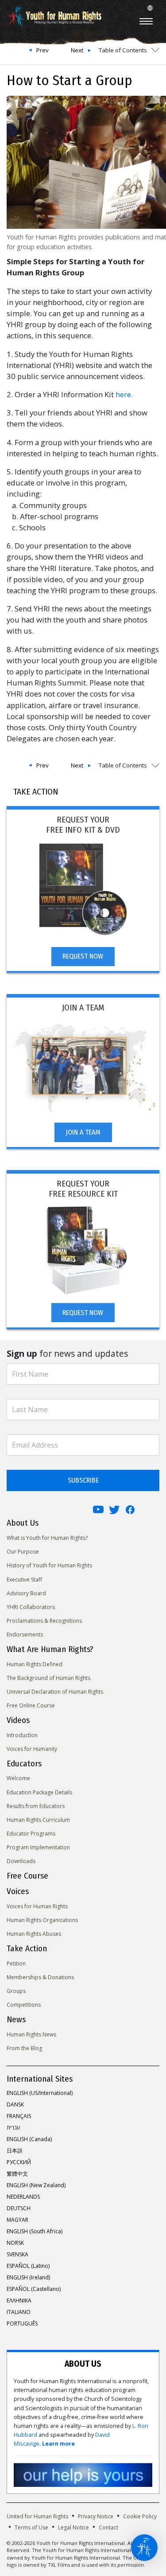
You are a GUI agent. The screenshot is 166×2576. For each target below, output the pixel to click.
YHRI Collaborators (31, 1607)
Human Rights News (31, 2034)
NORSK (15, 2243)
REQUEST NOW (83, 956)
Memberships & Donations (40, 1977)
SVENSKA (17, 2254)
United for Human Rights (37, 2516)
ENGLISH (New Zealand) (36, 2185)
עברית (13, 2128)
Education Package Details (39, 1792)
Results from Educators (36, 1806)
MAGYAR (17, 2220)
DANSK (15, 2104)
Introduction (22, 1735)
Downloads (21, 1861)
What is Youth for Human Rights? (47, 1538)
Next (77, 50)
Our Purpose (23, 1552)
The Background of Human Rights (48, 1678)
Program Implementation (38, 1847)
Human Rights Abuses (34, 1934)
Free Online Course (31, 1705)
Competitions (24, 2005)
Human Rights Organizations (42, 1920)
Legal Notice (73, 2527)
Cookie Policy (140, 2516)
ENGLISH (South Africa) (35, 2231)
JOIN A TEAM (83, 1132)
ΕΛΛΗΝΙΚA (19, 2300)
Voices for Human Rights (37, 1906)
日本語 (15, 2151)
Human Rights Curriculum (38, 1820)
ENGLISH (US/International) (40, 2093)
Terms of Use (31, 2527)
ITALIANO (19, 2312)
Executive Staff (24, 1580)
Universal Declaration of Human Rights (55, 1692)
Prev (42, 50)
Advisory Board (26, 1593)
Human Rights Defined (35, 1664)
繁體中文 (17, 2174)
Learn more (58, 2444)
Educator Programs (31, 1834)
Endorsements (25, 1634)
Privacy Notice (96, 2516)
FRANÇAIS (19, 2116)
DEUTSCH (19, 2208)
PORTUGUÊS (22, 2323)
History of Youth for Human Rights (49, 1565)
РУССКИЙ (19, 2162)
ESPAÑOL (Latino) (28, 2266)
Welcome (18, 1778)
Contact (108, 2527)
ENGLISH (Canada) (29, 2139)
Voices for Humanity (32, 1749)
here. (124, 394)
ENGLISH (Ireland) (28, 2277)
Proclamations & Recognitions (44, 1621)
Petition (16, 1963)
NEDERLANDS (23, 2197)
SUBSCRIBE (83, 1480)
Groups (16, 1991)
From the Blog (24, 2048)
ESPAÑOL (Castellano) (34, 2289)
